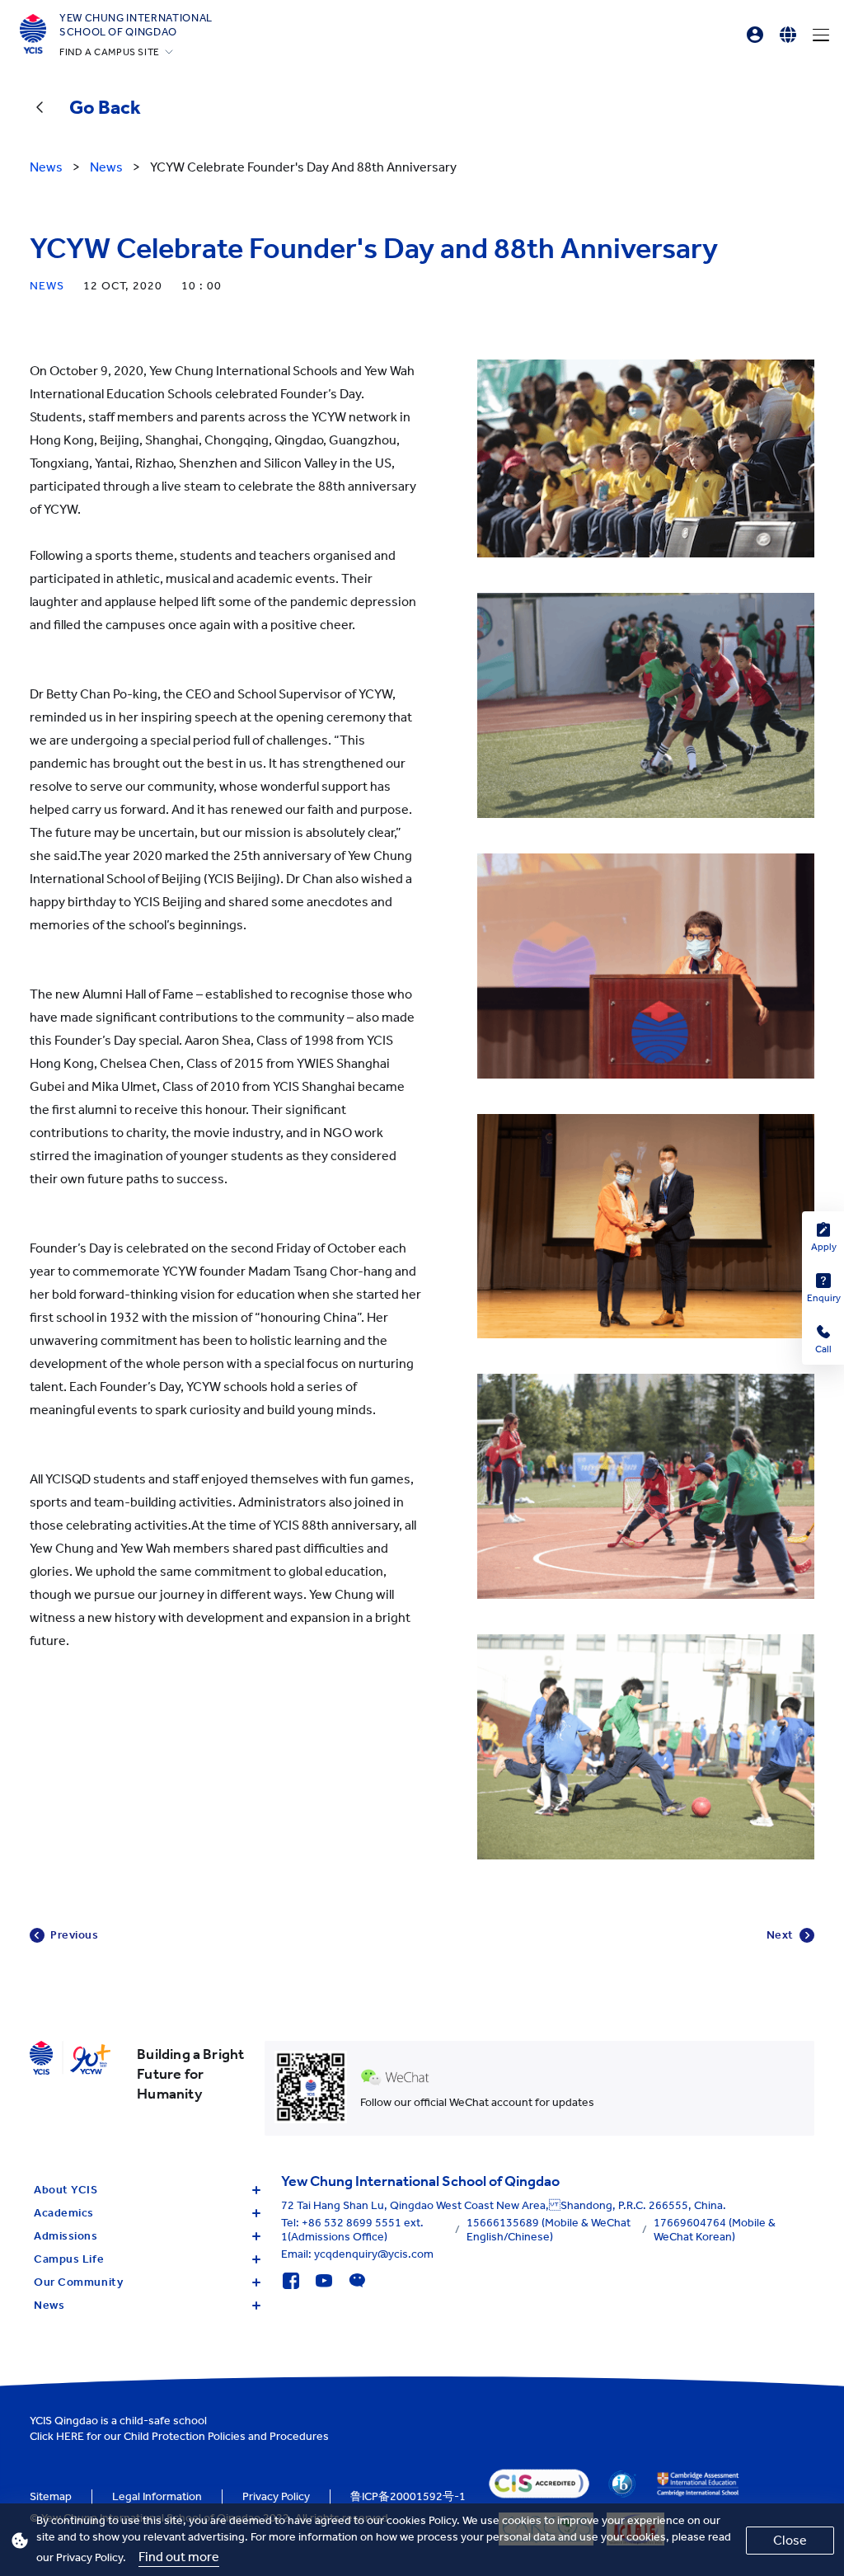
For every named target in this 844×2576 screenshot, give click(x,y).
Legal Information (157, 2496)
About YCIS (66, 2190)
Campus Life (69, 2259)
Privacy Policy (276, 2496)
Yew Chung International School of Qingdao (136, 25)
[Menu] (821, 35)
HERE (70, 2436)
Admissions (66, 2236)
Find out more (179, 2557)
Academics (64, 2213)
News (49, 2305)
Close (790, 2540)
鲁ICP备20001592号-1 (408, 2496)
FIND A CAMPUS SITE (110, 52)
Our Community (78, 2282)
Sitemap (51, 2496)
